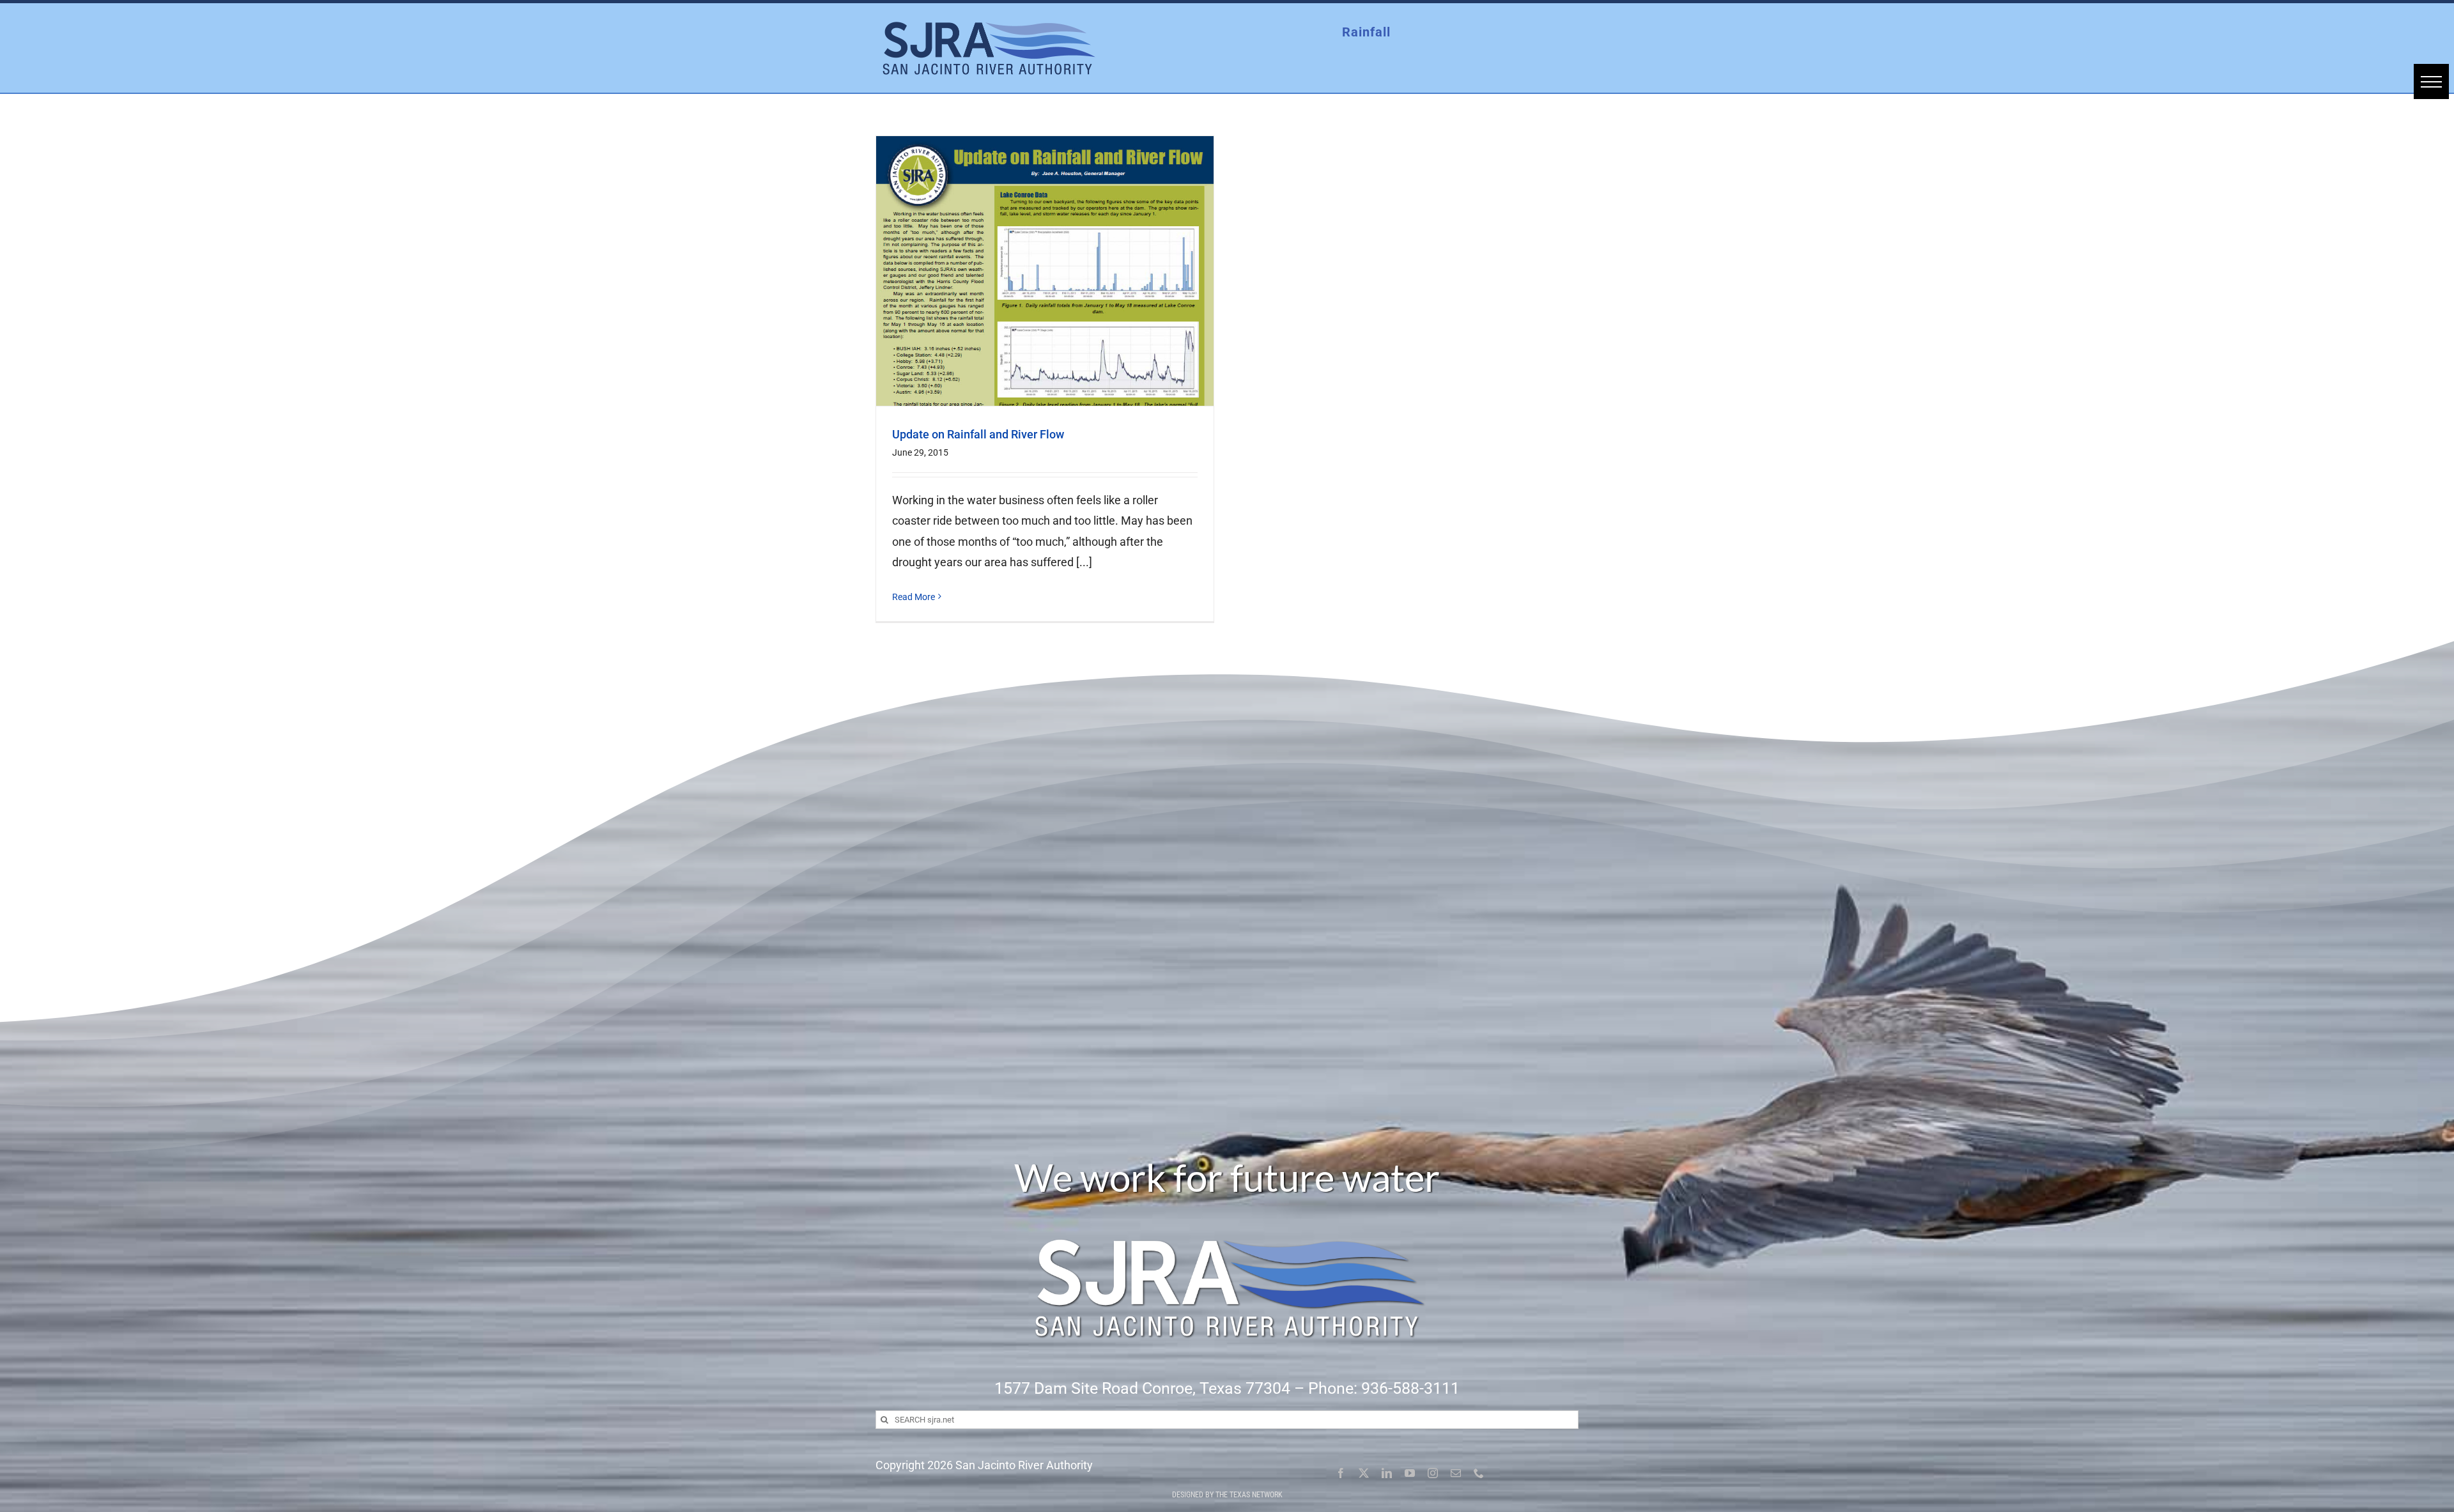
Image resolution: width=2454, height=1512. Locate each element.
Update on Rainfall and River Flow (978, 434)
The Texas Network (1249, 1495)
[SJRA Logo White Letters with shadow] (1227, 1208)
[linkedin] (1387, 1473)
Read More (914, 597)
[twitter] (1364, 1473)
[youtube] (1410, 1473)
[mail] (1456, 1473)
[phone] (1479, 1473)
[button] (2431, 81)
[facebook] (1341, 1473)
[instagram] (1433, 1473)
